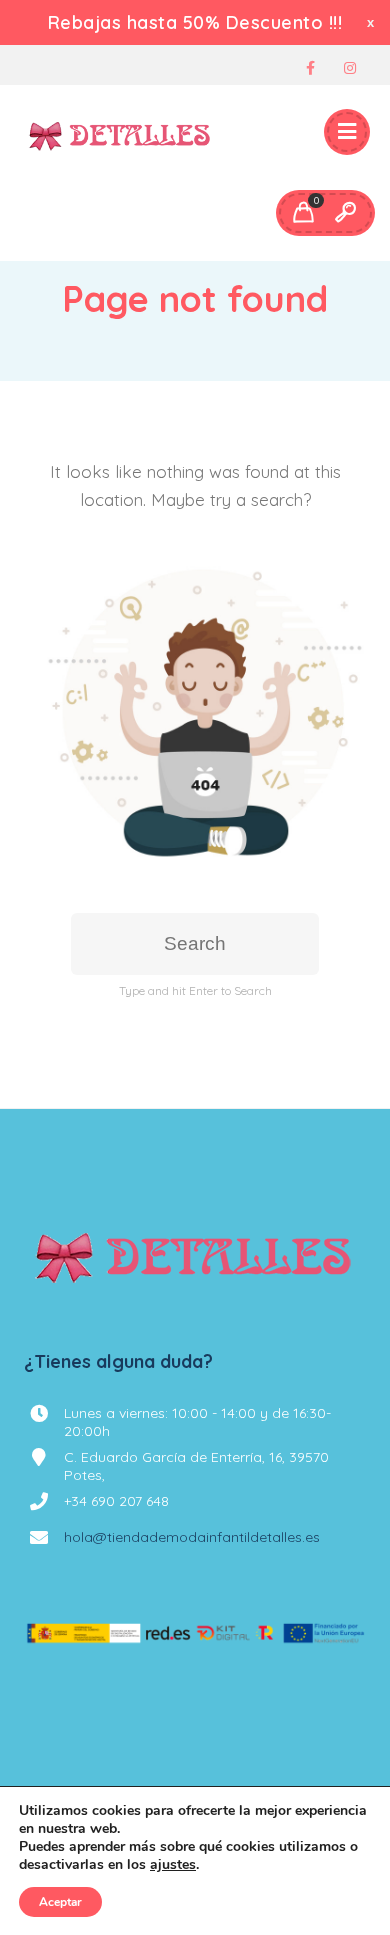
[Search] (345, 213)
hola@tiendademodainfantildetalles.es (192, 1537)
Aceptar (60, 1902)
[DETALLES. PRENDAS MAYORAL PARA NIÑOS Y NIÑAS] (120, 133)
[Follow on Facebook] (310, 68)
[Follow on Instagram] (350, 68)
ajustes (173, 1865)
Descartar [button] (372, 22)
